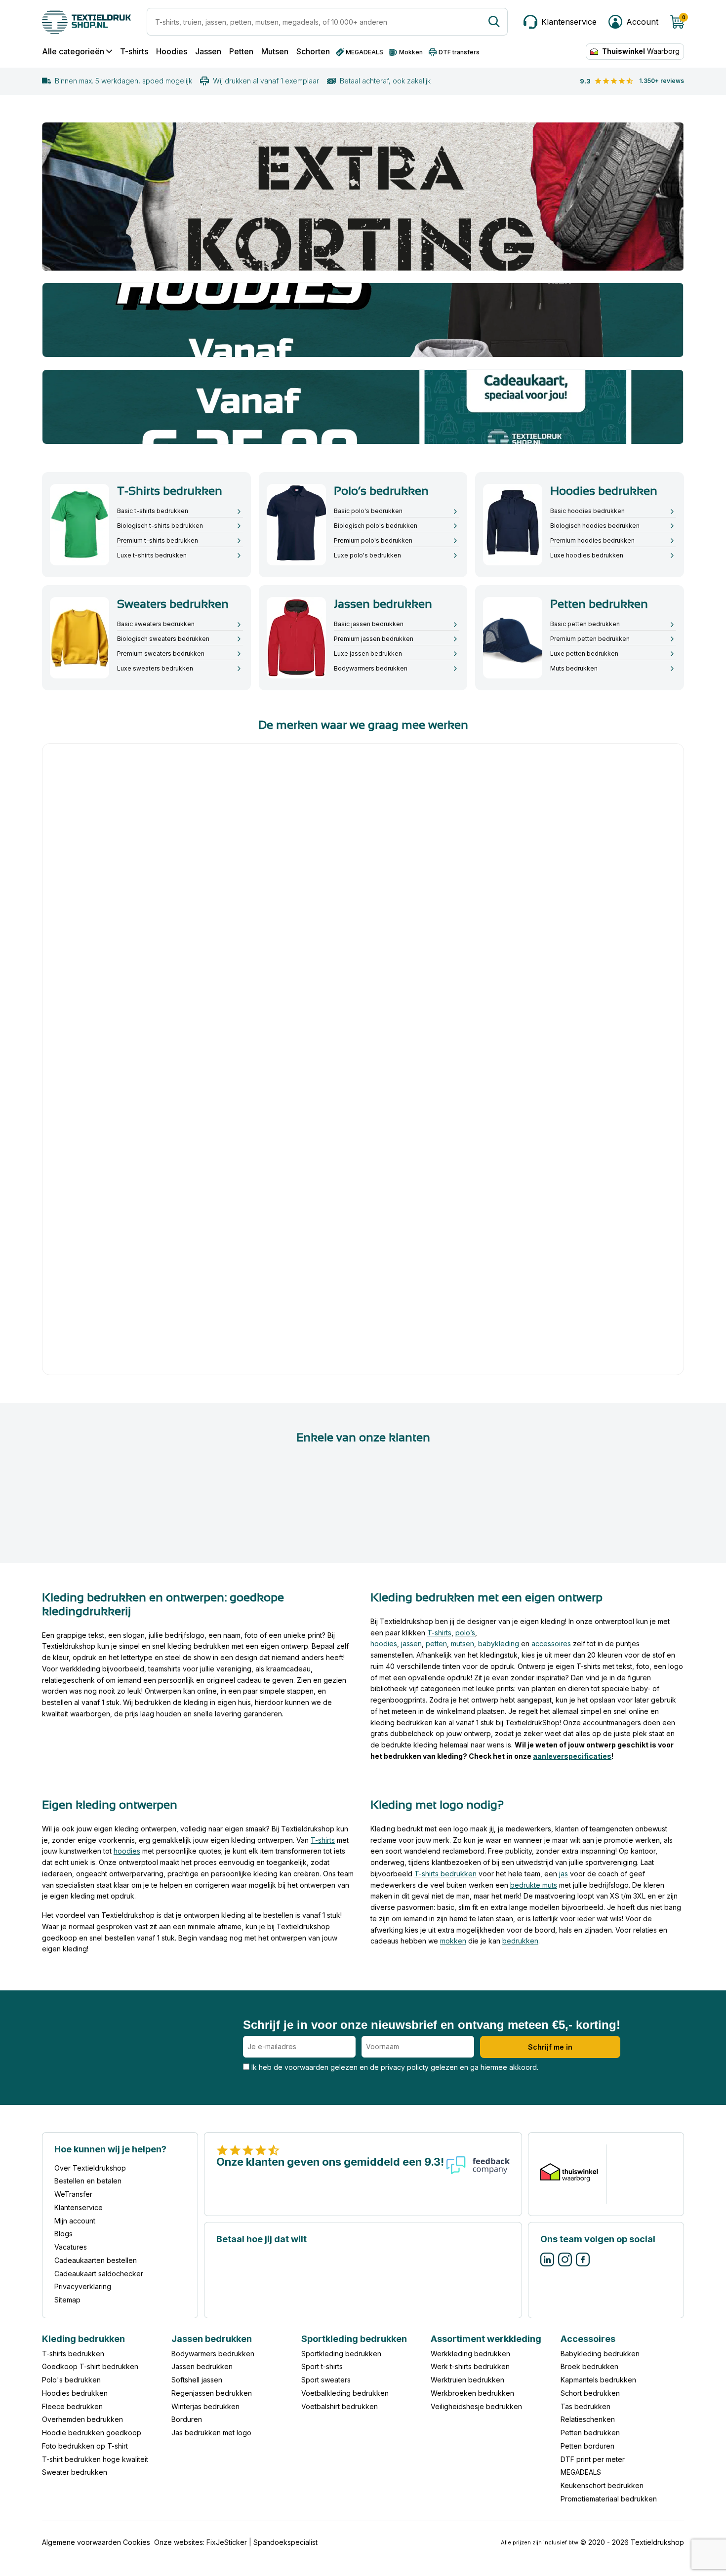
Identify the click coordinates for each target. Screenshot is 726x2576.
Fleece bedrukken (72, 2406)
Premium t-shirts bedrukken (158, 540)
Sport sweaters (326, 2380)
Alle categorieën (73, 52)
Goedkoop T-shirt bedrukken (90, 2367)
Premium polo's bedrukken (373, 540)
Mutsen (275, 52)
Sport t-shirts (322, 2367)
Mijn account (75, 2221)
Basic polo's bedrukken (368, 511)
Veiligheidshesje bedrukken (476, 2406)
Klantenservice (79, 2207)
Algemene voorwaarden (81, 2542)
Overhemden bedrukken (82, 2420)
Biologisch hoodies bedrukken (595, 526)
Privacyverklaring (83, 2287)
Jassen (208, 52)
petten (436, 1644)
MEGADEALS (581, 2473)
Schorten (313, 52)
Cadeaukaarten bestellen (96, 2260)
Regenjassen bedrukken (212, 2393)
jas (564, 1874)
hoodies (384, 1644)
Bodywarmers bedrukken (371, 668)
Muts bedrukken (574, 668)
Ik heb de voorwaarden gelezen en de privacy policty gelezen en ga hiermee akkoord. (394, 2067)
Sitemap (67, 2300)
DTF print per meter (593, 2459)
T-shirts (134, 52)
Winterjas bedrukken (205, 2406)
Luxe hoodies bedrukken (587, 555)
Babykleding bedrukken (600, 2354)
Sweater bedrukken (75, 2473)
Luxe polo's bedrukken (367, 555)
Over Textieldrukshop (90, 2168)
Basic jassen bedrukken (369, 624)
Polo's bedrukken (71, 2380)
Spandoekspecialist (285, 2542)
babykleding (499, 1644)
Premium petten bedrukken (590, 639)
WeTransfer (73, 2195)
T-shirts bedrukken (445, 1874)
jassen (411, 1644)
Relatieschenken (588, 2420)
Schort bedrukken (590, 2393)
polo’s (465, 1633)
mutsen (463, 1644)
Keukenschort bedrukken (602, 2486)
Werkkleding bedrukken (470, 2354)
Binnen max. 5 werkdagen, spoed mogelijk (123, 81)
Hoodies (172, 52)
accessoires (551, 1644)
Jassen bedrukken (202, 2367)
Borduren (187, 2420)
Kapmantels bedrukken (598, 2380)
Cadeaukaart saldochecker (99, 2274)
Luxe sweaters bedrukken (155, 668)
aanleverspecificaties (572, 1756)
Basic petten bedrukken (585, 624)
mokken (453, 1941)
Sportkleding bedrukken (341, 2354)
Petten (241, 52)
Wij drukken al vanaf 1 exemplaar (266, 81)
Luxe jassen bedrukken (368, 654)
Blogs (63, 2234)
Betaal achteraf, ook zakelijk (385, 81)
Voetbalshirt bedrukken (340, 2406)
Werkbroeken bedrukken (472, 2393)
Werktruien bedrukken (467, 2380)
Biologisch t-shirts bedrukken (160, 526)
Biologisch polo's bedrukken (376, 526)
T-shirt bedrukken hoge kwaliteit (95, 2459)
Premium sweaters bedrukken (161, 654)
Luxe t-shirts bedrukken (152, 555)
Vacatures (71, 2247)
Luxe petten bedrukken (584, 654)
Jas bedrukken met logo (211, 2433)
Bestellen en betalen (88, 2181)
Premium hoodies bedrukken (592, 540)
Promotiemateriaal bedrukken (609, 2499)
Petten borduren (587, 2446)
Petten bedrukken (590, 2433)
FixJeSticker (227, 2542)
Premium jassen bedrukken (374, 639)
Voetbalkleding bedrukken (345, 2393)
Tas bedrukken (585, 2406)
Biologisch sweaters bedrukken (163, 639)
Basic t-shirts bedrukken (153, 511)
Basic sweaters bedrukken (156, 624)
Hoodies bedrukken (75, 2393)
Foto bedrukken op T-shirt (85, 2446)
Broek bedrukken (589, 2367)
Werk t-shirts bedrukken (470, 2367)
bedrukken (520, 1941)
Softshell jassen (197, 2380)
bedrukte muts (534, 1884)
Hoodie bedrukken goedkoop (92, 2433)
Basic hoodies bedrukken (587, 511)
